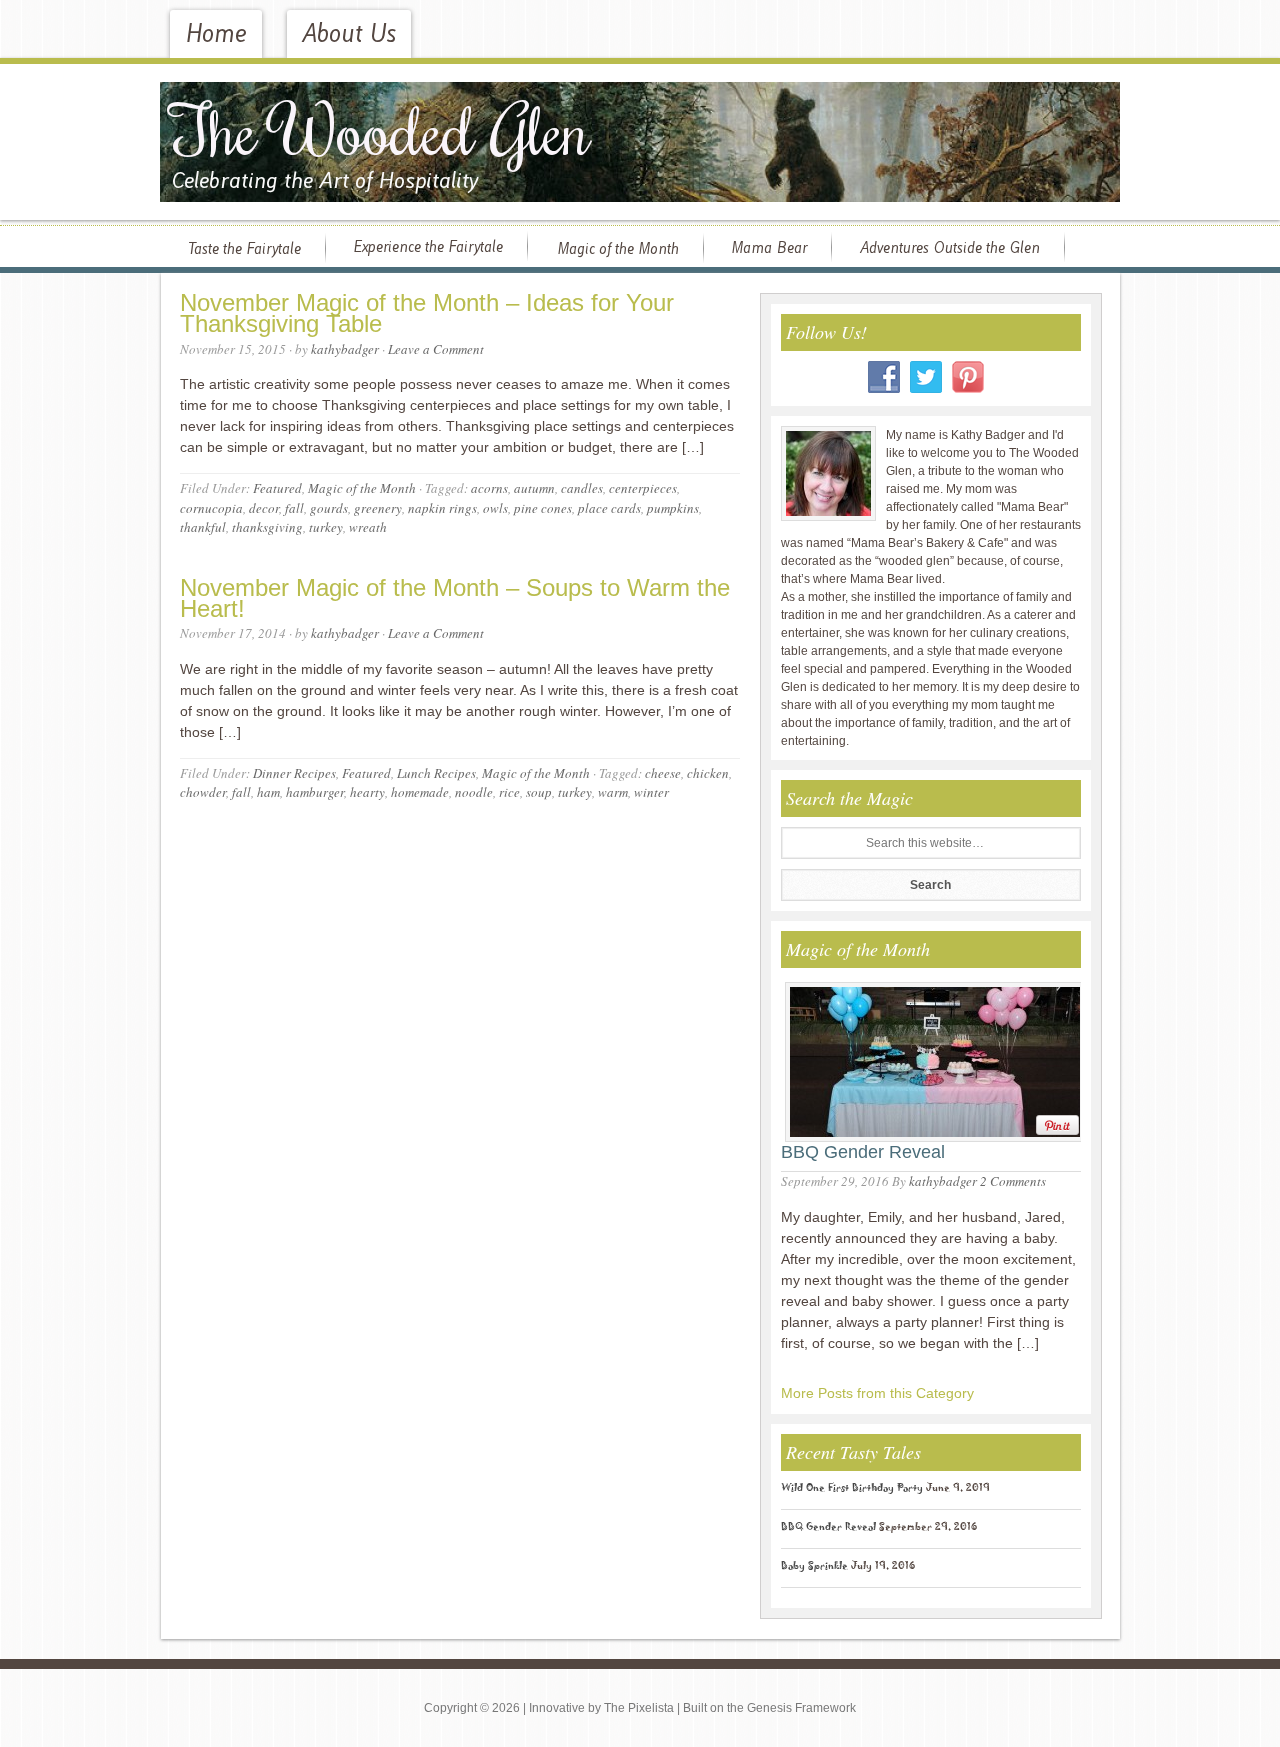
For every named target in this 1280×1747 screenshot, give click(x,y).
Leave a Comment (436, 349)
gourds (329, 508)
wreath (368, 527)
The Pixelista (639, 1708)
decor (264, 508)
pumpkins (673, 508)
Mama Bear (769, 248)
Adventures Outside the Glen (950, 248)
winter (651, 792)
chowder (203, 792)
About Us (349, 34)
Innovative (557, 1708)
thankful (203, 527)
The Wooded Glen (381, 129)
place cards (609, 508)
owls (495, 508)
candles (582, 488)
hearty (367, 792)
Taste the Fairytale (244, 249)
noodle (474, 792)
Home (216, 34)
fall (294, 508)
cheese (663, 773)
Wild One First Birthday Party (852, 1490)
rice (509, 792)
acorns (489, 488)
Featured (277, 488)
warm (613, 792)
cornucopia (211, 508)
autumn (534, 488)
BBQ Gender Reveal (863, 1152)
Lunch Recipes (436, 773)
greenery (378, 508)
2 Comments (1013, 1181)
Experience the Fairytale (428, 247)
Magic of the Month (618, 249)
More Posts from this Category (877, 1393)
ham (268, 792)
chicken (708, 773)
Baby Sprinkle (814, 1568)
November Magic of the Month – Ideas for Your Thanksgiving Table (427, 313)
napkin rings (442, 508)
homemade (420, 792)
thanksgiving (267, 527)
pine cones (543, 508)
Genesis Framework (801, 1708)
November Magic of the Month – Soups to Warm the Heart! (455, 598)
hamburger (315, 792)
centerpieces (643, 488)
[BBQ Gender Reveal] (930, 1058)
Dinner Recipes (294, 773)
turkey (326, 527)
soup (539, 792)
